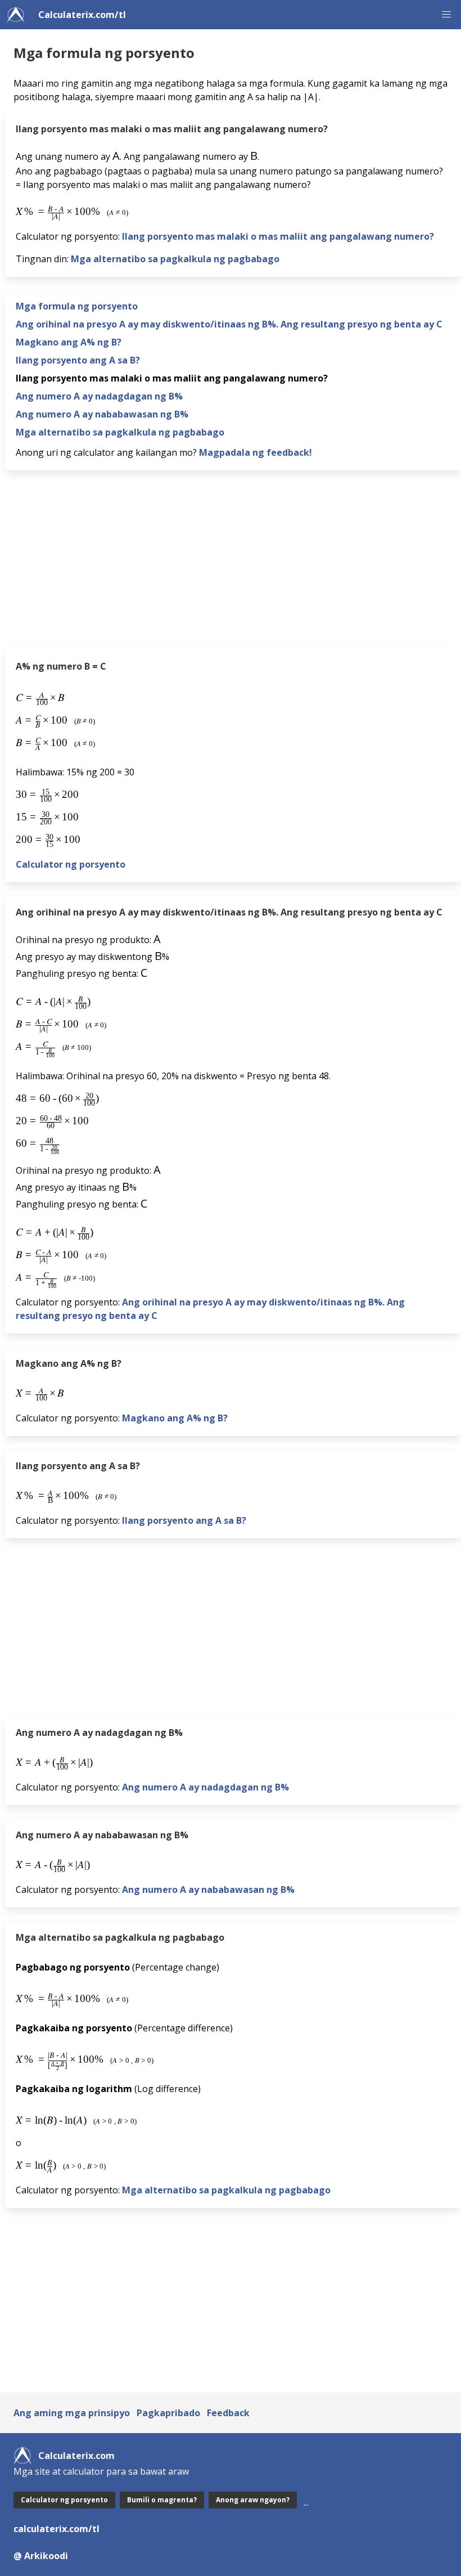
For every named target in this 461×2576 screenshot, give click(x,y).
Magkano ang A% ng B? (69, 342)
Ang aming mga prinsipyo (72, 2413)
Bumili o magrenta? (162, 2500)
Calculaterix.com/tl (82, 15)
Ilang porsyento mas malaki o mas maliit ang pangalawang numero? (278, 236)
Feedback (228, 2413)
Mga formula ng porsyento (77, 306)
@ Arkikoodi (41, 2556)
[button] (446, 15)
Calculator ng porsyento (71, 864)
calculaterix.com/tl (57, 2529)
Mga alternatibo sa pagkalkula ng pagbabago (175, 259)
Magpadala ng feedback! (256, 452)
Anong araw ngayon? (253, 2500)
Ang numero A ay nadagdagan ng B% (99, 396)
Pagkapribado (168, 2413)
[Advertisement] (233, 563)
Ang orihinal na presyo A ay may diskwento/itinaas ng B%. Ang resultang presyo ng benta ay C (229, 324)
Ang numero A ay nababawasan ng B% (102, 414)
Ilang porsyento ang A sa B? (78, 360)
